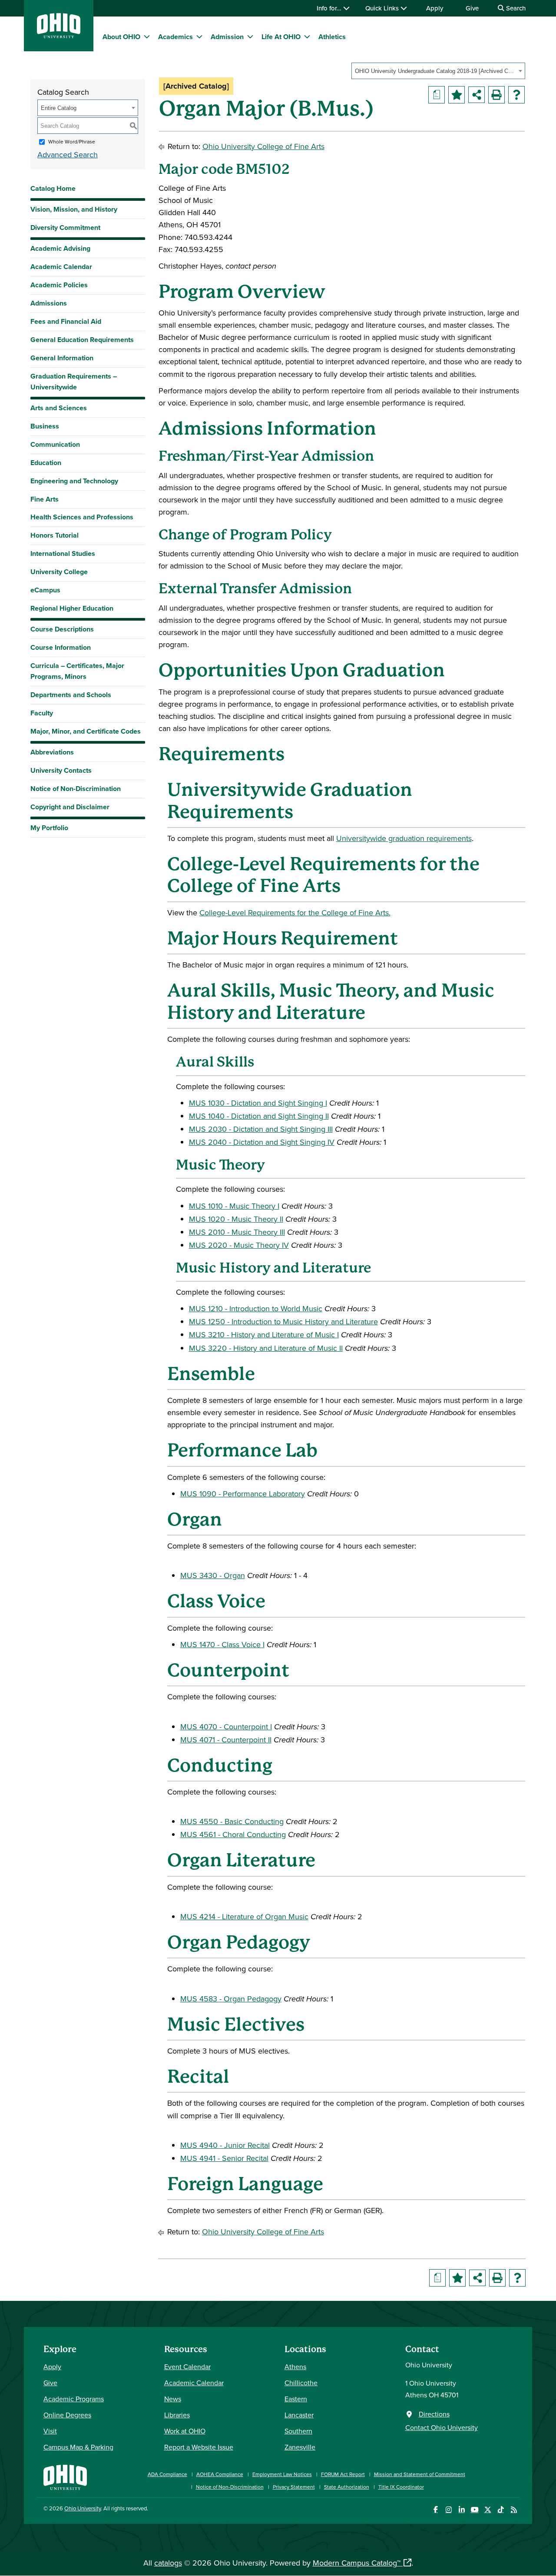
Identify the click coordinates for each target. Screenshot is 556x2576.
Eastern (296, 2399)
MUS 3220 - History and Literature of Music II (266, 1348)
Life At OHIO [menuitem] (281, 37)
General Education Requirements (82, 340)
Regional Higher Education (72, 608)
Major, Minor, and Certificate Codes (86, 731)
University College (59, 572)
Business (45, 426)
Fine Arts (45, 499)
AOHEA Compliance (220, 2474)
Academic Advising (60, 248)
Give (472, 8)
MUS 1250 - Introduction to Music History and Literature (283, 1321)
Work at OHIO (185, 2431)
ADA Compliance (167, 2474)
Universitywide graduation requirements (404, 838)
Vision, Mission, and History (74, 209)
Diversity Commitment (65, 228)
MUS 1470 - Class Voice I (222, 1644)
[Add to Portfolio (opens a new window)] (457, 95)
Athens (295, 2367)
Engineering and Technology (74, 481)
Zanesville (300, 2447)
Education (46, 463)
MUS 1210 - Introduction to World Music (256, 1308)
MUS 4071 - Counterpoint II (226, 1740)
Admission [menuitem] (227, 37)
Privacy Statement (294, 2487)
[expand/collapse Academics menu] (199, 37)
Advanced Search (68, 155)
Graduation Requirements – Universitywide (74, 382)
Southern (298, 2431)
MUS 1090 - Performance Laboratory (243, 1494)
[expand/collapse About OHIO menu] (147, 37)
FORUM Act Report (343, 2474)
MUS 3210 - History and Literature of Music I (264, 1335)
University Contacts (61, 770)
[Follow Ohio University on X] (488, 2510)
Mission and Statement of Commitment (420, 2474)
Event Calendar (187, 2367)
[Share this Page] (477, 95)
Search (515, 8)
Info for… (330, 8)
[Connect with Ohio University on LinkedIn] (462, 2510)
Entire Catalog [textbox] (59, 108)
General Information (62, 358)
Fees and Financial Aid (66, 321)
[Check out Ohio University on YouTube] (475, 2510)
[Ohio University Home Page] (65, 2476)
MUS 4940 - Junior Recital (225, 2145)
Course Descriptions (62, 629)
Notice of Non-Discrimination (76, 789)
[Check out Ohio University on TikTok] (501, 2510)
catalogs (168, 2563)
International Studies (63, 553)
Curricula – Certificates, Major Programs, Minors (77, 671)
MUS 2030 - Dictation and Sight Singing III (261, 1129)
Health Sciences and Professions (82, 517)
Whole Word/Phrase (72, 141)
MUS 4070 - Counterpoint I (226, 1727)
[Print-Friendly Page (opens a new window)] (496, 95)
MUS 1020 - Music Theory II (236, 1219)
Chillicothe (301, 2383)
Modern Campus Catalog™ (357, 2563)
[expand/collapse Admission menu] (250, 37)
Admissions (49, 303)
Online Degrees (67, 2415)
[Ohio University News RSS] (514, 2510)
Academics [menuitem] (175, 37)
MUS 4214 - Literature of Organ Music (244, 1916)
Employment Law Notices (282, 2474)
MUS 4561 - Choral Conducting (233, 1834)
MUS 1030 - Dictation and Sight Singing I (258, 1103)
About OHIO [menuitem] (121, 37)
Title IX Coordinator (401, 2487)
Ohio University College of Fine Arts (263, 146)
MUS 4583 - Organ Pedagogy (231, 1999)
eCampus (45, 590)
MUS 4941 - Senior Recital (224, 2158)
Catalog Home (53, 188)
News (173, 2399)
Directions (434, 2414)
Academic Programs (74, 2399)
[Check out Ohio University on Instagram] (448, 2510)
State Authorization (347, 2487)
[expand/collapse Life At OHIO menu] (307, 37)
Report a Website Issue (199, 2447)
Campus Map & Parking (78, 2447)
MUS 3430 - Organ (213, 1575)
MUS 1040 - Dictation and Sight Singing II (259, 1116)
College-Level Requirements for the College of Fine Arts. (295, 912)
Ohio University (83, 2508)
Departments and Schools (71, 695)
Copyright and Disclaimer (70, 807)
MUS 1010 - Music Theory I (234, 1206)
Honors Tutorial (55, 535)
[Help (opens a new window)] (516, 95)
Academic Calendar (61, 267)
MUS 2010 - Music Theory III (237, 1232)
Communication (55, 444)
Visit (50, 2431)
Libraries (177, 2415)
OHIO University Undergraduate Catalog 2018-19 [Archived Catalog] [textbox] (435, 71)
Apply (435, 8)
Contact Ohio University (442, 2427)
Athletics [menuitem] (332, 37)
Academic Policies (59, 285)
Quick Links (383, 8)
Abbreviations (52, 752)
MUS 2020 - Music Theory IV (239, 1245)
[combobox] (438, 71)
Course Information (61, 647)
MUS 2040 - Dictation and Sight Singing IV (262, 1142)
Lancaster (299, 2415)
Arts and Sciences (59, 408)
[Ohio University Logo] (59, 35)
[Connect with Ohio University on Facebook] (435, 2510)
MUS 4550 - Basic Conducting (232, 1821)
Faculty (42, 713)
